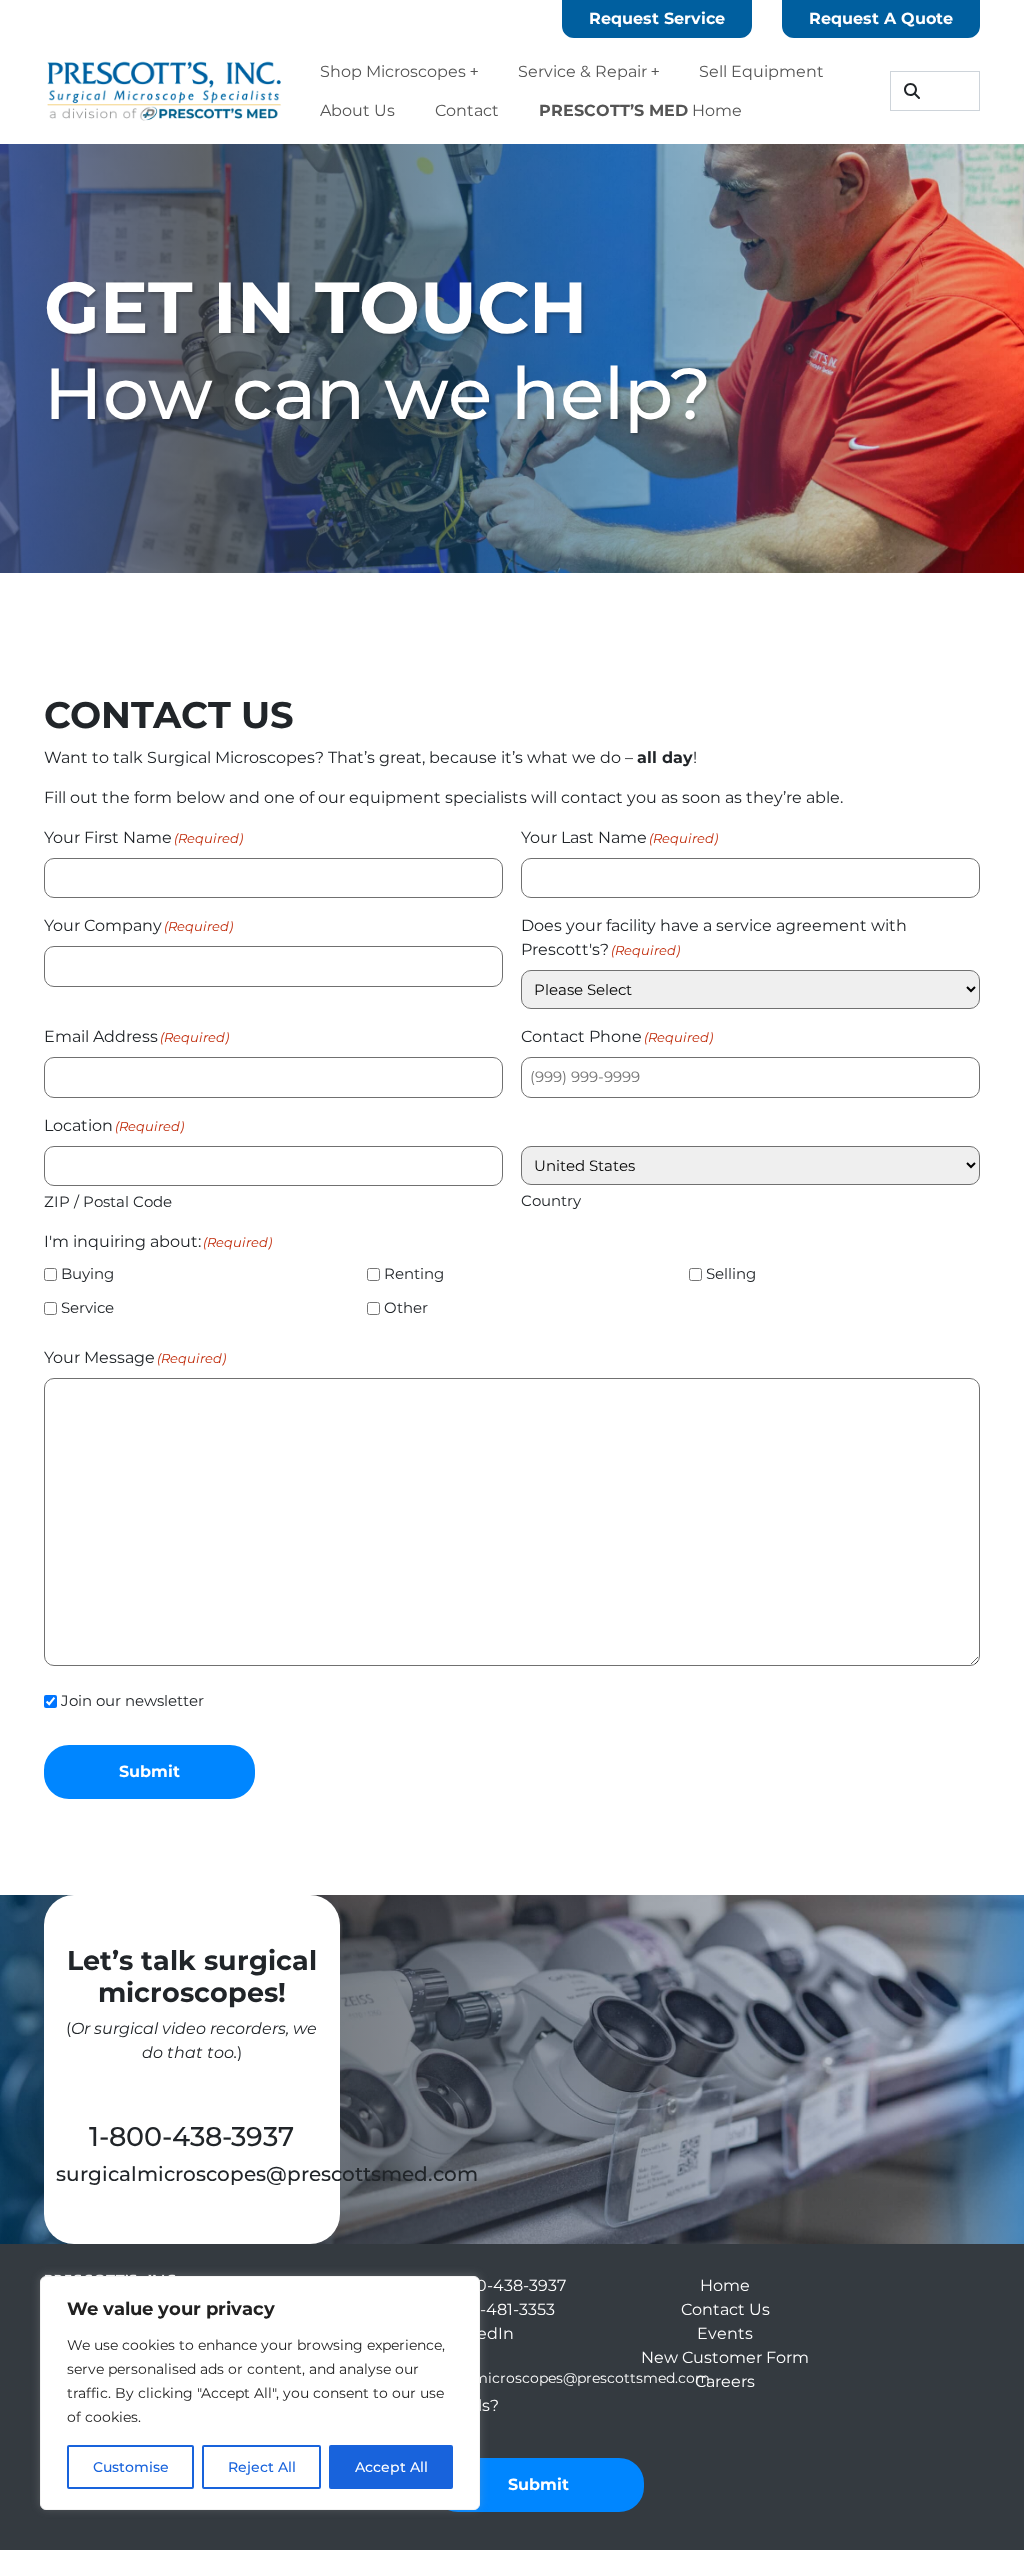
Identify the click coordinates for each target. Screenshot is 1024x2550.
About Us (357, 110)
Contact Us (725, 2309)
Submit (149, 1771)
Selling (731, 1273)
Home (640, 110)
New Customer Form (725, 2357)
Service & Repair (582, 71)
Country (551, 1200)
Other (406, 1307)
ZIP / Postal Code (108, 1201)
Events (725, 2333)
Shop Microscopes (393, 71)
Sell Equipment (761, 71)
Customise (131, 2467)
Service (87, 1307)
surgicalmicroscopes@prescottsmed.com (267, 2174)
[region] (260, 2393)
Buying (87, 1273)
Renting (414, 1273)
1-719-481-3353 (499, 2309)
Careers (725, 2381)
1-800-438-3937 (191, 2136)
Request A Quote (881, 18)
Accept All (391, 2467)
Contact (467, 110)
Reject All (262, 2467)
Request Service (657, 18)
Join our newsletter (132, 1700)
